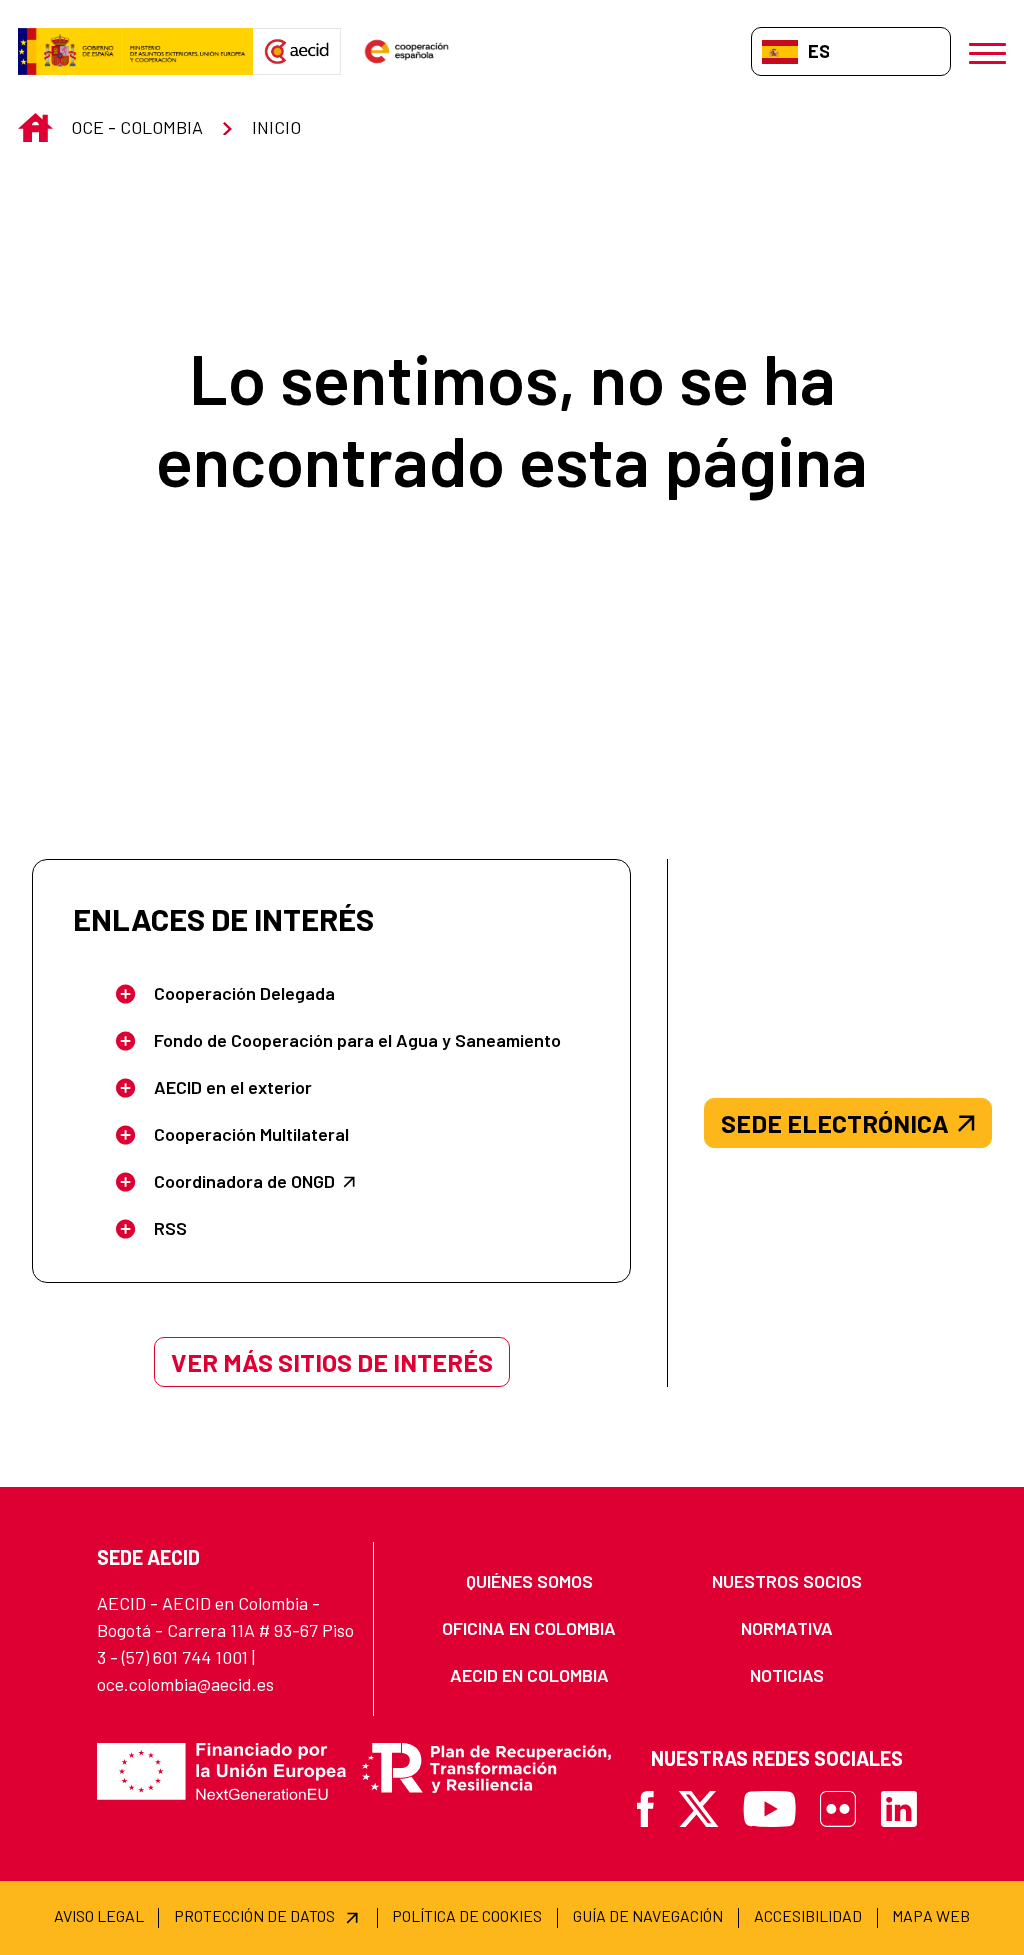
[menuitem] (529, 1581)
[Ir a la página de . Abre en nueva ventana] (297, 52)
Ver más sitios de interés (332, 1362)
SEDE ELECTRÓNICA (835, 1123)
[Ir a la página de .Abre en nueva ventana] (135, 52)
